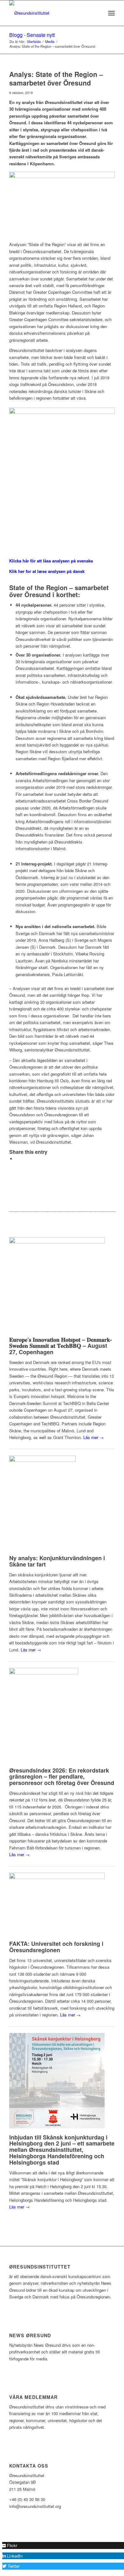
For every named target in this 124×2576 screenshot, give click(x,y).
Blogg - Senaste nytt (32, 35)
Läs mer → (93, 1437)
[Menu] (111, 13)
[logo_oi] (51, 13)
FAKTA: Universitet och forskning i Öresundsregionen (56, 1947)
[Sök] (97, 13)
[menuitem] (97, 13)
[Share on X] (17, 1159)
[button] (10, 2545)
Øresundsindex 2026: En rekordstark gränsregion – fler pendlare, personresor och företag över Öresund (62, 1777)
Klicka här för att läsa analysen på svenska (51, 561)
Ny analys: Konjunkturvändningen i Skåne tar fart (57, 1561)
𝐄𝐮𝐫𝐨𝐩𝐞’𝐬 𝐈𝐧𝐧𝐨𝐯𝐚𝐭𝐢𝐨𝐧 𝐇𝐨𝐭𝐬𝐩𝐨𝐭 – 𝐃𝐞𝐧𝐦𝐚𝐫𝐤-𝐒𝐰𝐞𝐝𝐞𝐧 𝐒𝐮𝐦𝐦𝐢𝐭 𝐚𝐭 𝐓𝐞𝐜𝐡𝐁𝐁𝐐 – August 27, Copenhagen (61, 1346)
